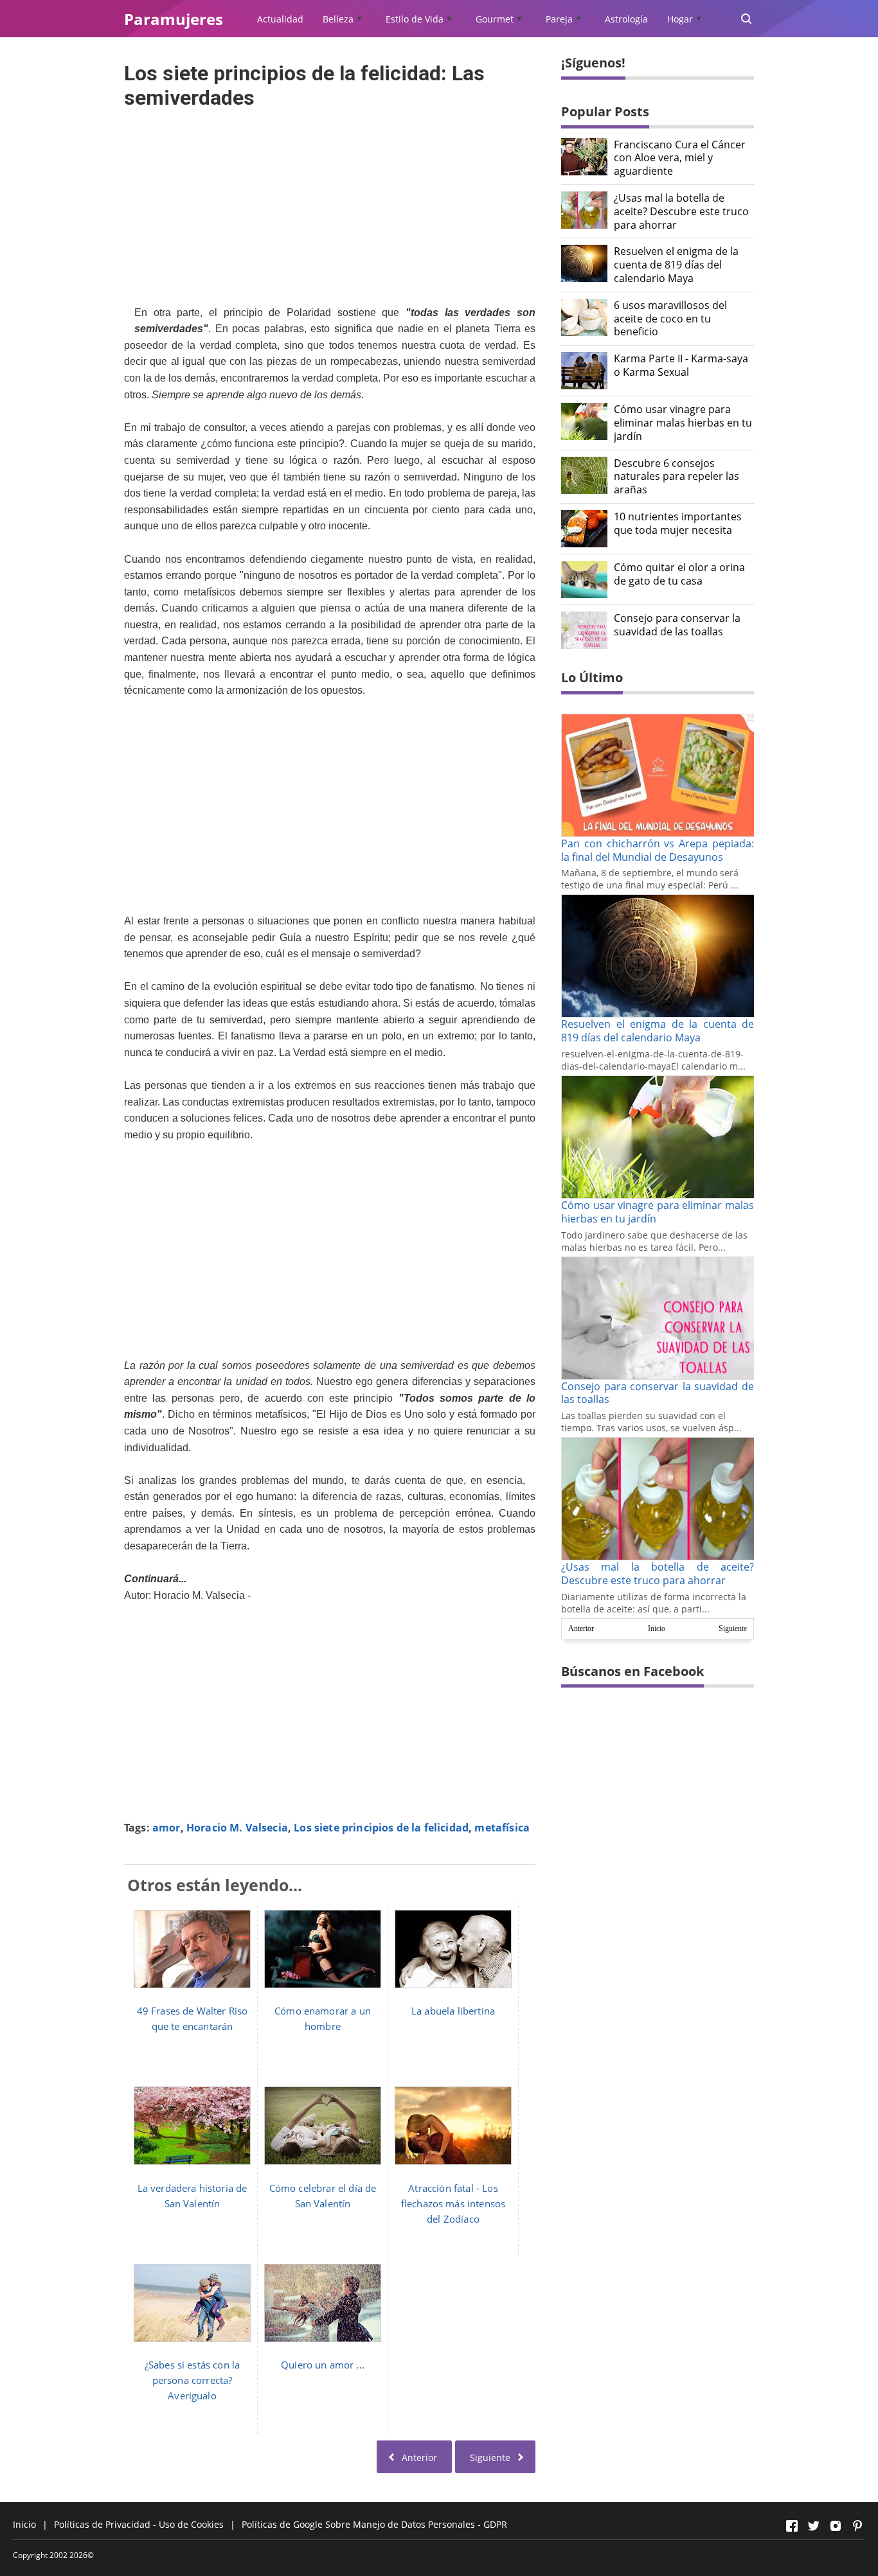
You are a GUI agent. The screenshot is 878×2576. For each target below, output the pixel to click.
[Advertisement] (330, 203)
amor (166, 1828)
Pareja (559, 19)
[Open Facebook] (792, 2526)
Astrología (626, 19)
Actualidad (280, 19)
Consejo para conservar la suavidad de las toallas (677, 625)
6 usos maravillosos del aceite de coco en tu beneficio (670, 319)
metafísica (502, 1828)
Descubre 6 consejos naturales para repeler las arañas (676, 477)
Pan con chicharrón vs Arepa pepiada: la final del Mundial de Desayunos (658, 850)
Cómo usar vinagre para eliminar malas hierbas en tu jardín (683, 423)
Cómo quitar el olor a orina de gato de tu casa (679, 574)
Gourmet (495, 19)
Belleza (338, 19)
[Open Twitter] (814, 2526)
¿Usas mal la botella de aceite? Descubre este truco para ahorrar (681, 211)
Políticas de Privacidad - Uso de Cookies (139, 2524)
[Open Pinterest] (857, 2526)
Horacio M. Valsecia (237, 1828)
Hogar (680, 19)
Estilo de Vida (415, 19)
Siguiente (733, 1628)
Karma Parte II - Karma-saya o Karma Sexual (681, 366)
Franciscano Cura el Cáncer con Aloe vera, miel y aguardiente (680, 158)
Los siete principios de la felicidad (381, 1828)
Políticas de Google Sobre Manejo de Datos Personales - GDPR (374, 2524)
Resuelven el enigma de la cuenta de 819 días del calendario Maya (676, 265)
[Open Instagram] (836, 2526)
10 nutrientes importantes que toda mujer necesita (678, 524)
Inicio (657, 1628)
